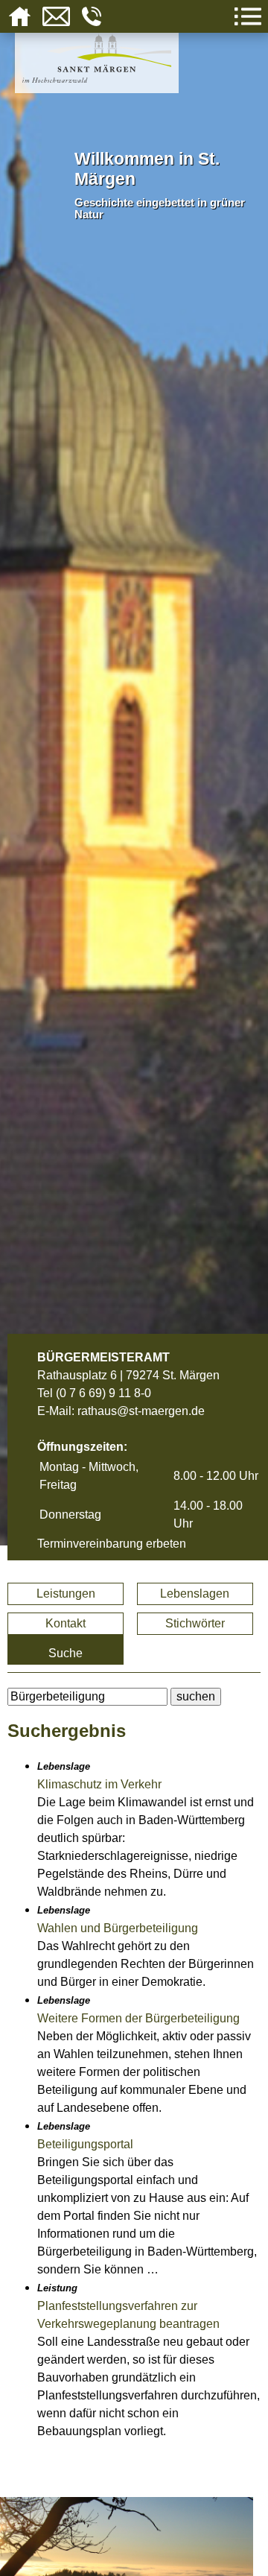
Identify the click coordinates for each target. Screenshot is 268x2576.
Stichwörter (195, 1623)
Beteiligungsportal (85, 2144)
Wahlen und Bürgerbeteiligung (118, 1928)
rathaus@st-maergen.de (141, 1411)
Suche (66, 1653)
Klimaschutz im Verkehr (99, 1784)
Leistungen (66, 1594)
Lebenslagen (195, 1594)
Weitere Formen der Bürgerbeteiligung (138, 2018)
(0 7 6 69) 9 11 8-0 (103, 1393)
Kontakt (66, 1623)
